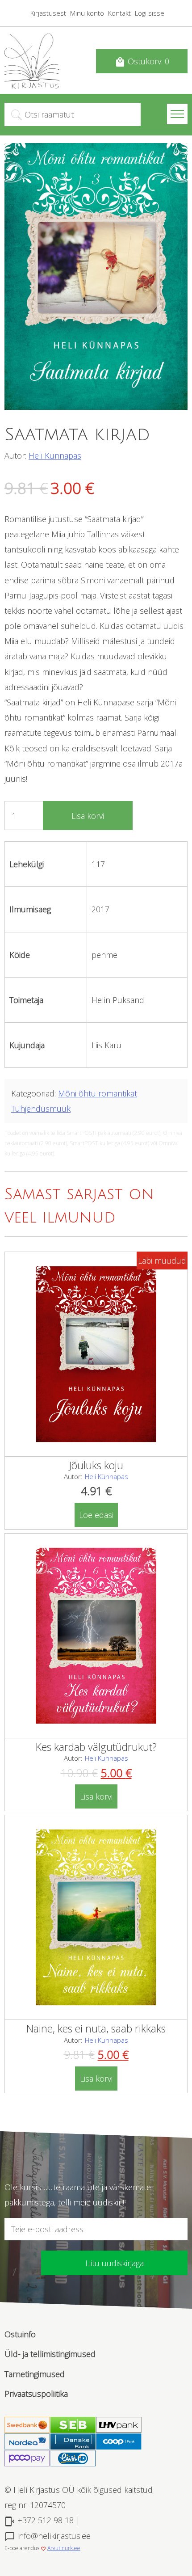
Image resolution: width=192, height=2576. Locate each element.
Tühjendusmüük (41, 1109)
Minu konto (87, 13)
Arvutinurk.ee (64, 2548)
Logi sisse (150, 13)
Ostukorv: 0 (142, 62)
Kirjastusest (48, 13)
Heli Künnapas (55, 455)
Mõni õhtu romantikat (98, 1093)
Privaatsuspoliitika (36, 2394)
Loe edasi (96, 1515)
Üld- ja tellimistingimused (50, 2354)
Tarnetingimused (35, 2374)
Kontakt (119, 13)
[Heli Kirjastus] (32, 86)
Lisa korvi (88, 816)
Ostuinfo (20, 2334)
